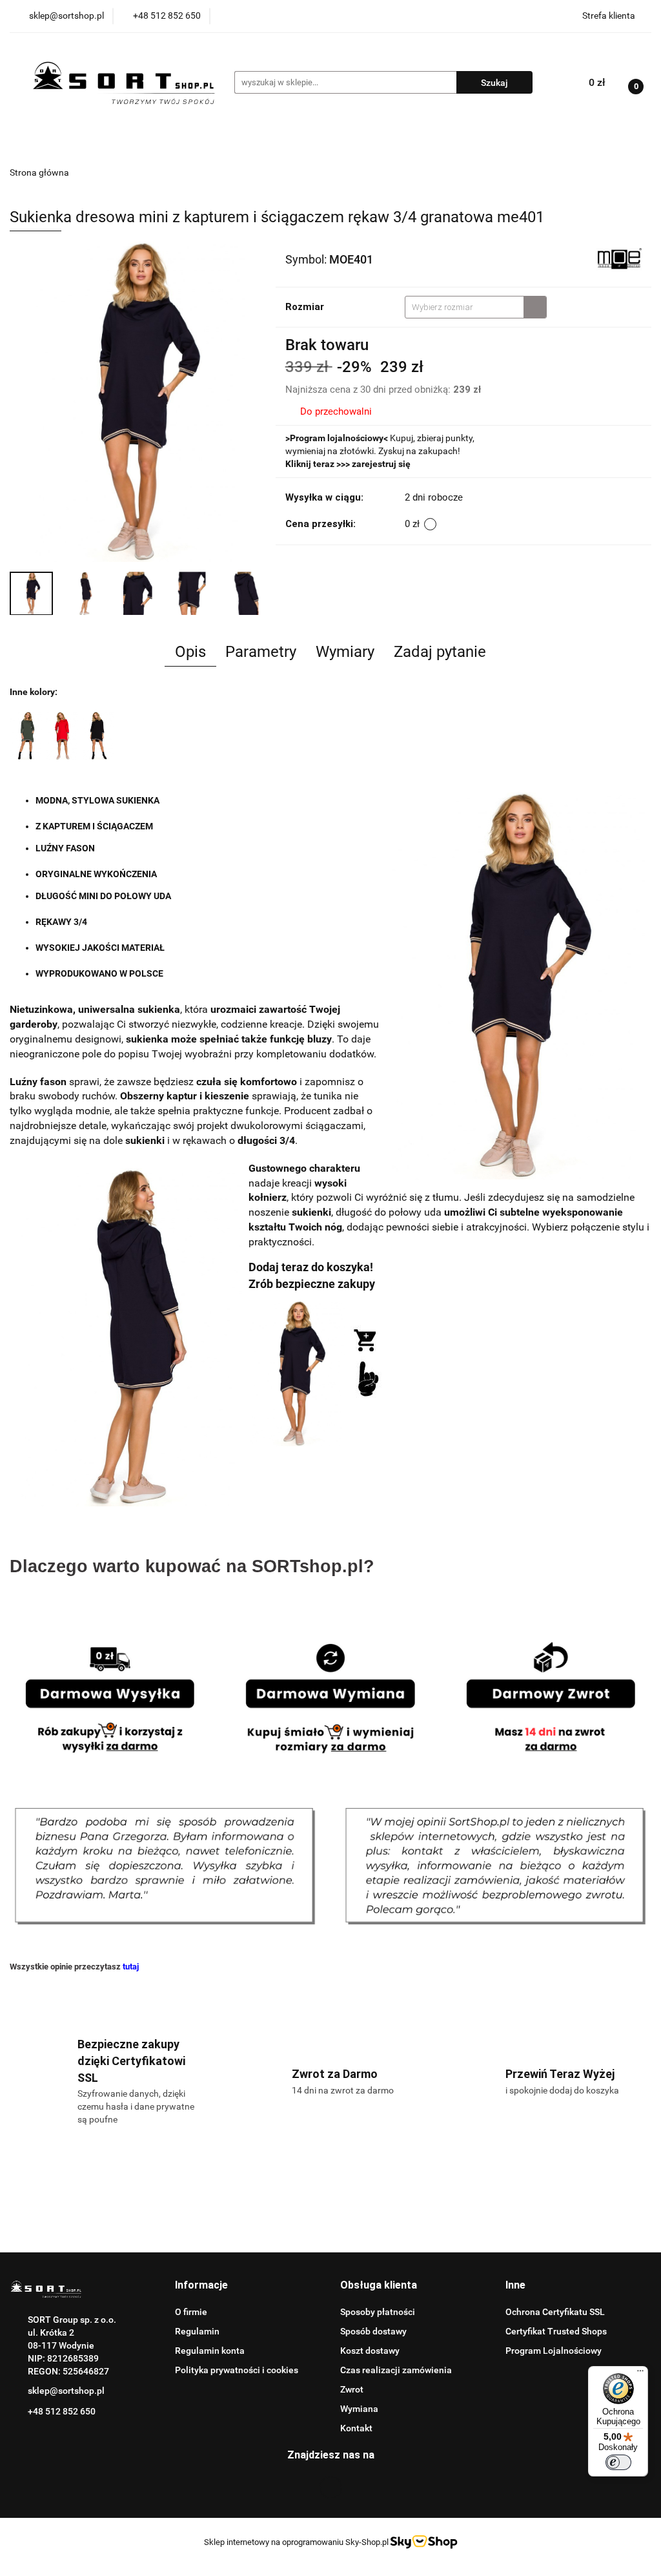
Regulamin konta (210, 2351)
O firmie (191, 2312)
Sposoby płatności (378, 2312)
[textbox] (464, 307)
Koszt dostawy (370, 2351)
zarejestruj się (381, 464)
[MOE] (619, 258)
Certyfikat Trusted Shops (556, 2331)
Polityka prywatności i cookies (237, 2370)
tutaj (131, 1967)
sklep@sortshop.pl (66, 2391)
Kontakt (356, 2428)
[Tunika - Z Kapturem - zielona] (26, 735)
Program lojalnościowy (337, 438)
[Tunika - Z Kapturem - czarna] (98, 735)
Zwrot (352, 2389)
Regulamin (197, 2331)
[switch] (618, 2462)
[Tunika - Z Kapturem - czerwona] (62, 735)
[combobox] (476, 307)
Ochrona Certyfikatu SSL (555, 2312)
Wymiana (359, 2409)
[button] (201, 2286)
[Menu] (640, 2374)
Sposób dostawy (373, 2331)
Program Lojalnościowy (554, 2351)
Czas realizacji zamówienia (396, 2370)
